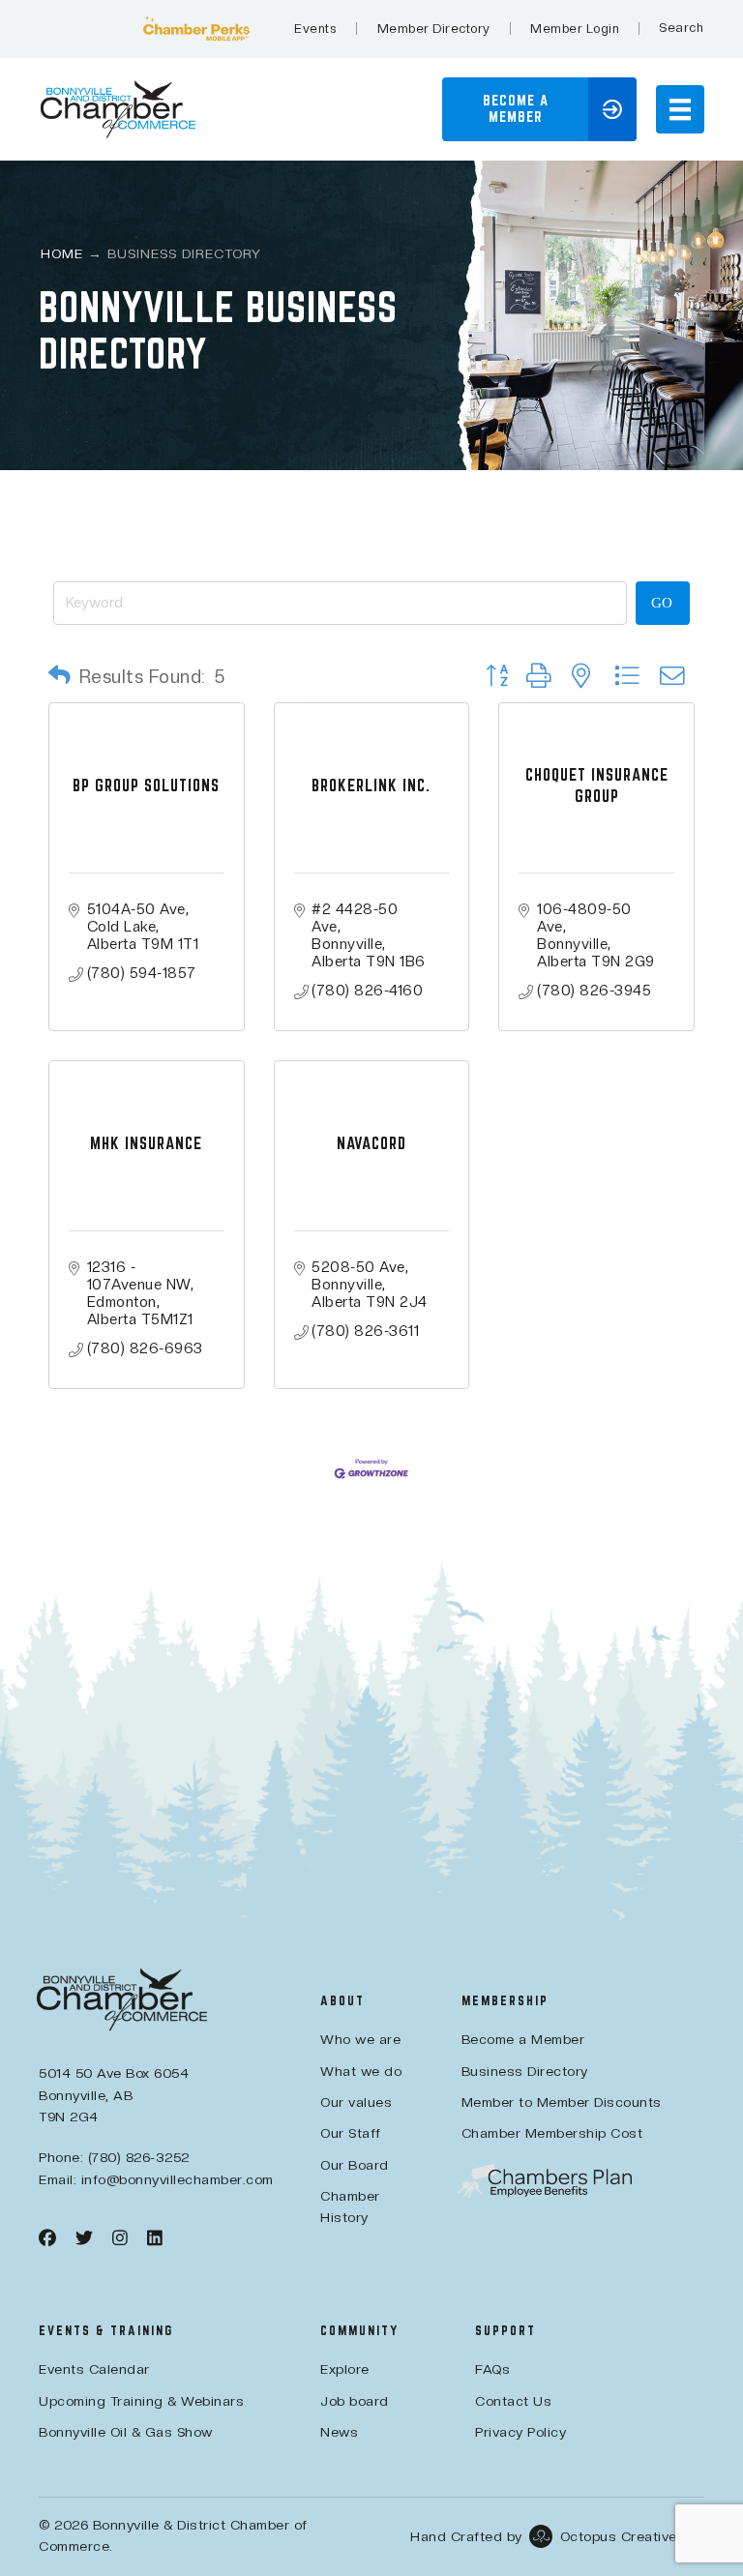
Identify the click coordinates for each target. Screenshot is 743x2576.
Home (62, 253)
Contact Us (513, 2401)
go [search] (662, 603)
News (339, 2432)
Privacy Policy (520, 2432)
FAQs (492, 2369)
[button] (681, 28)
